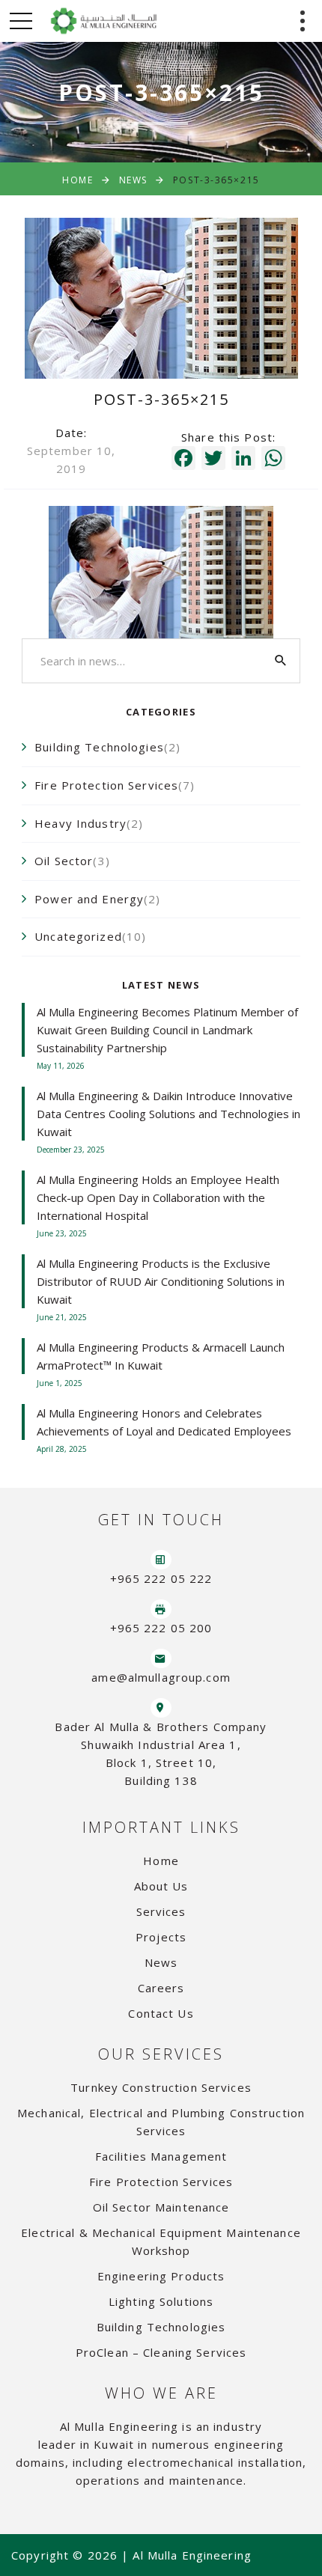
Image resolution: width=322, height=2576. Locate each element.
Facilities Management (161, 2156)
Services (161, 1911)
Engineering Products (161, 2276)
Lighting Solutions (161, 2301)
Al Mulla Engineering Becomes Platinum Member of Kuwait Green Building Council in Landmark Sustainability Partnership (167, 1030)
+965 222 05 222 (161, 1578)
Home (78, 180)
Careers (161, 1988)
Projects (161, 1937)
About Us (161, 1886)
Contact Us (161, 2013)
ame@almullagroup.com (161, 1677)
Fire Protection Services (161, 2182)
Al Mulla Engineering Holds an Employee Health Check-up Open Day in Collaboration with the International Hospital (158, 1197)
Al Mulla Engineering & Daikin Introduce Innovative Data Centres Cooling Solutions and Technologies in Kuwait (168, 1114)
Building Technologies (161, 2327)
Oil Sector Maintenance (161, 2207)
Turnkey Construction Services (161, 2087)
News (133, 180)
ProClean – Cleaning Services (161, 2352)
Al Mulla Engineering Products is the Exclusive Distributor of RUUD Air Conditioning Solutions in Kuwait (161, 1281)
